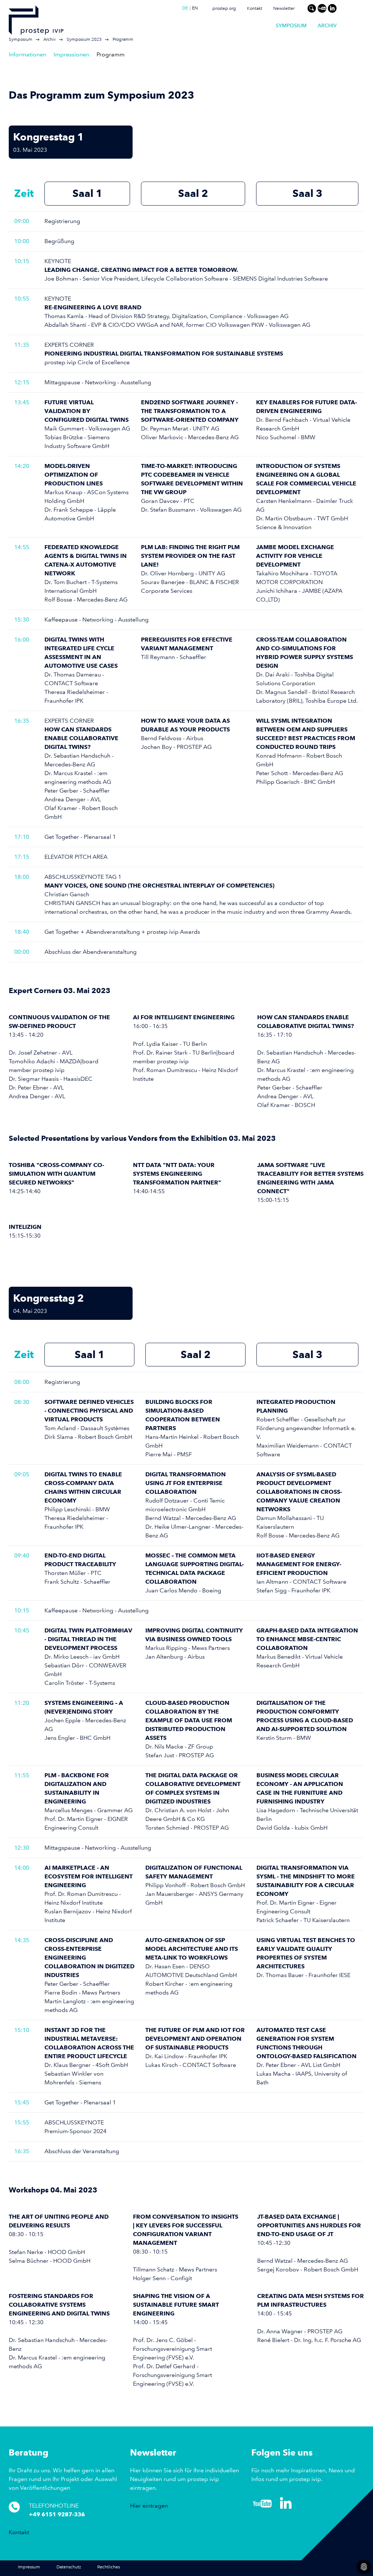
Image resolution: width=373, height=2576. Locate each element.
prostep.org (224, 9)
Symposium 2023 (84, 39)
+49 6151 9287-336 (57, 2514)
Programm (123, 39)
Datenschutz (69, 2567)
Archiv (327, 25)
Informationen (28, 54)
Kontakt (255, 9)
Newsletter (284, 9)
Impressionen (71, 54)
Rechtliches (109, 2567)
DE (185, 8)
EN (195, 8)
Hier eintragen (149, 2506)
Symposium (291, 25)
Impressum (29, 2567)
